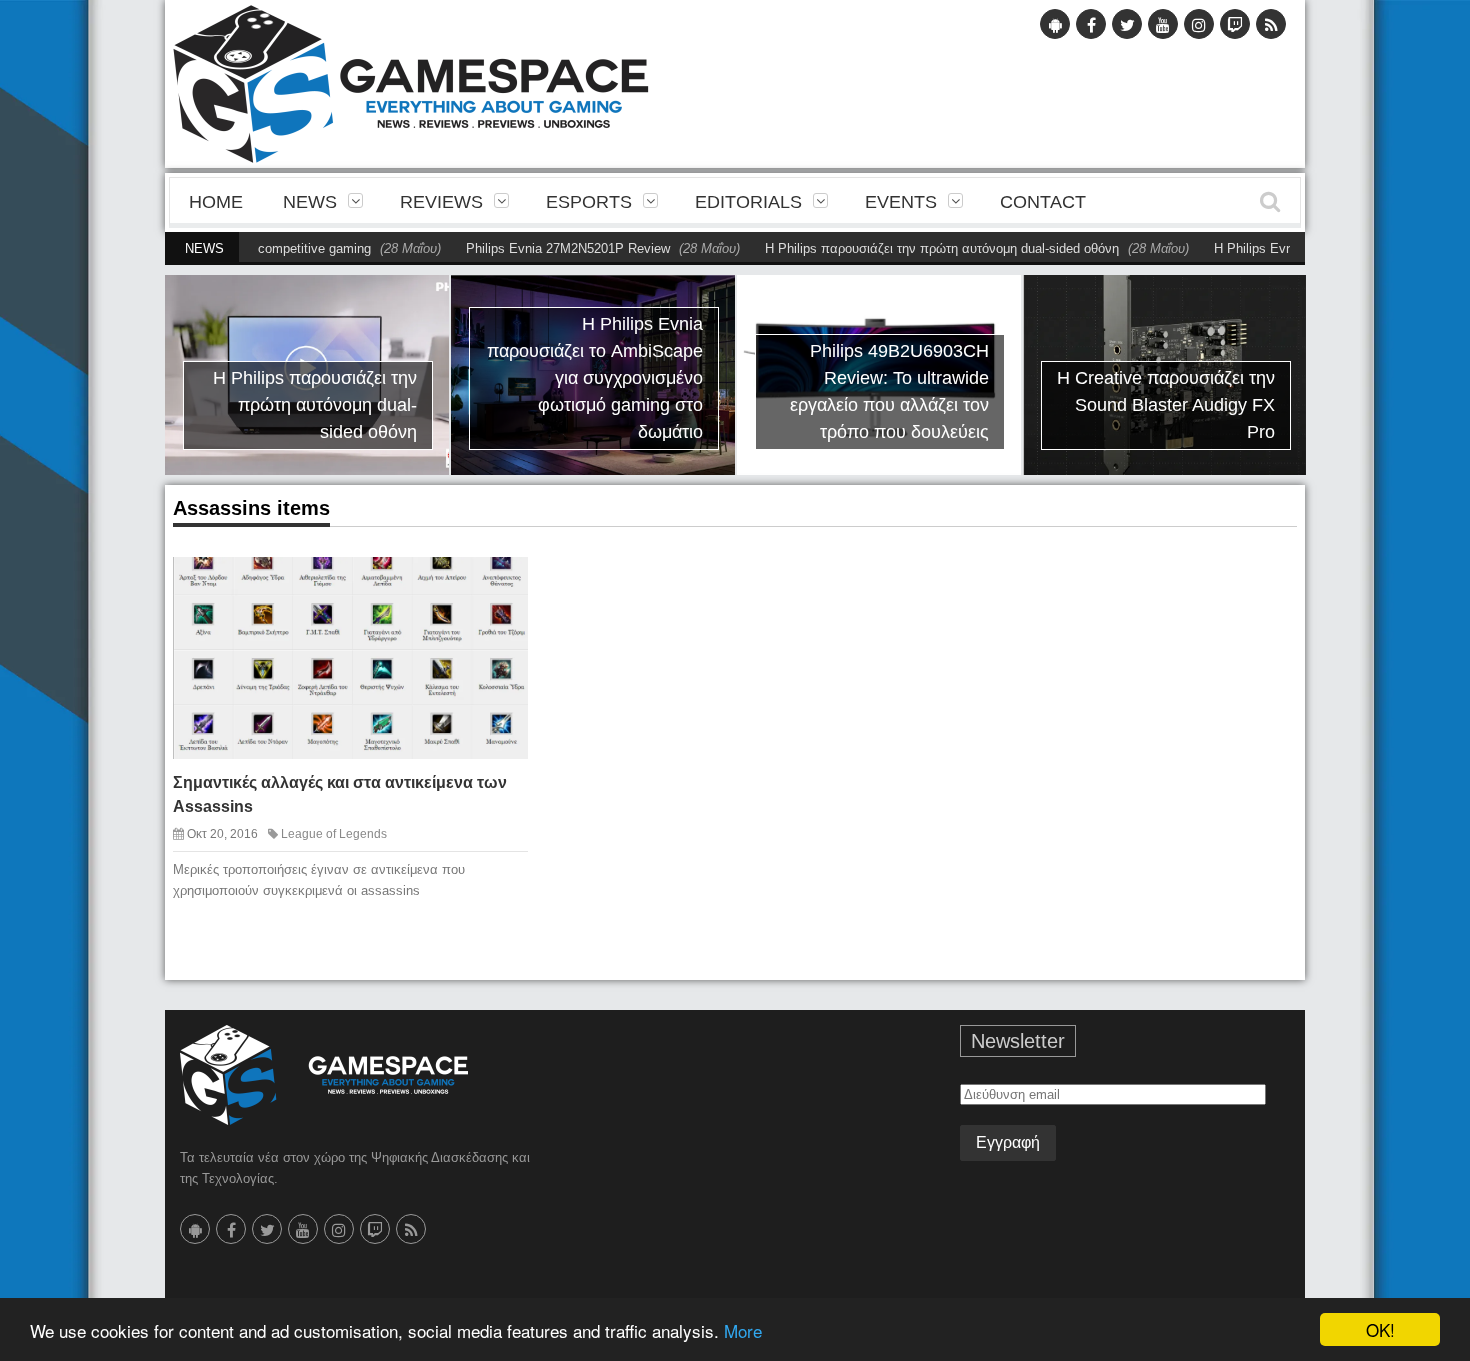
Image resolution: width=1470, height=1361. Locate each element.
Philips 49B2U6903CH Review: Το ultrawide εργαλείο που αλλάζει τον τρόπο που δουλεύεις (889, 391)
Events (901, 202)
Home (216, 202)
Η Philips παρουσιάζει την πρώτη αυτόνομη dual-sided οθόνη (903, 248)
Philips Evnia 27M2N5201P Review (529, 248)
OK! (1380, 1329)
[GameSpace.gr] (324, 1075)
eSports (589, 202)
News (310, 202)
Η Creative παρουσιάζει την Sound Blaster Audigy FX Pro (1166, 405)
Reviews (441, 202)
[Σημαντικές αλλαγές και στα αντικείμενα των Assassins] (495, 588)
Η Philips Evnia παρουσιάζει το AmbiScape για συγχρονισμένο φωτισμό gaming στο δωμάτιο (595, 378)
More (743, 1330)
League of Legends (334, 834)
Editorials (748, 202)
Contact (1043, 202)
